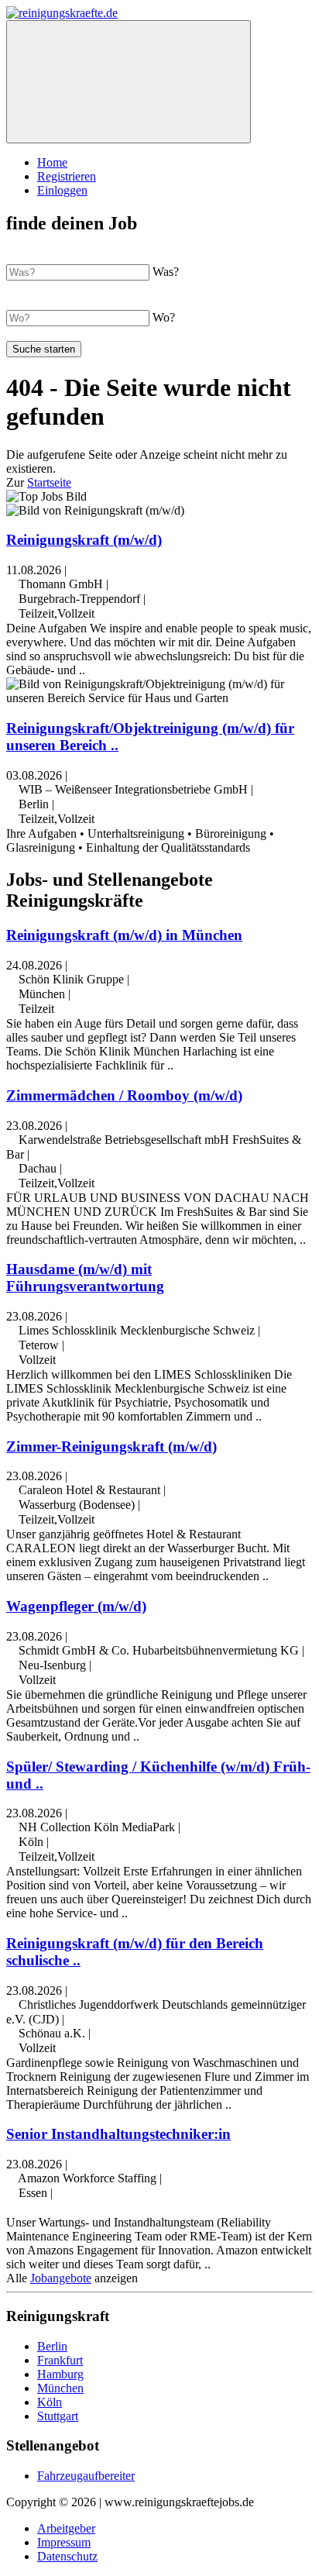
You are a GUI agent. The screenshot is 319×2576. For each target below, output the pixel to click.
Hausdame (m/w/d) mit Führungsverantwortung (85, 1278)
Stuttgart (58, 2416)
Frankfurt (60, 2360)
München (60, 2388)
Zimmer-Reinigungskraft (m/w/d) (111, 1446)
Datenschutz (67, 2556)
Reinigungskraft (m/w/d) (84, 540)
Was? (166, 272)
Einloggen (62, 190)
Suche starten (44, 349)
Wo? (164, 317)
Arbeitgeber (66, 2528)
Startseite (49, 482)
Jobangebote (61, 2278)
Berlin (52, 2346)
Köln (50, 2402)
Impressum (64, 2542)
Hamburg (60, 2374)
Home (52, 162)
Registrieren (67, 176)
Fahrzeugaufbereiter (86, 2476)
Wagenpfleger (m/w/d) (76, 1606)
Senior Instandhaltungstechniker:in (118, 2134)
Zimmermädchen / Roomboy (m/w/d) (124, 1095)
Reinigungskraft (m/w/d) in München (124, 935)
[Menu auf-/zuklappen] (129, 82)
